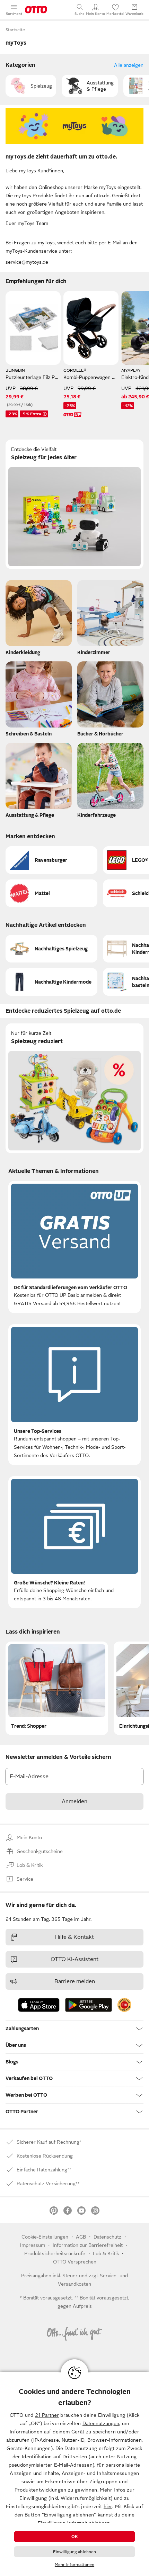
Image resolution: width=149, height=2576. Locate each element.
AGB (81, 2237)
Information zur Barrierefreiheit (88, 2245)
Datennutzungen (101, 2423)
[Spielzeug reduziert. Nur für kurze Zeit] (74, 1088)
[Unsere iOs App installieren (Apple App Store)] (39, 2005)
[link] (124, 2005)
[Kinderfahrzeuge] (110, 782)
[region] (74, 2474)
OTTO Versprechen (75, 2262)
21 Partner (47, 2415)
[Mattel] (51, 893)
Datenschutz (107, 2237)
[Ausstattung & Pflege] (39, 782)
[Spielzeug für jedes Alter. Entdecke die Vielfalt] (74, 504)
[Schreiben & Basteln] (39, 701)
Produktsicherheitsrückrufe (55, 2253)
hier (108, 2506)
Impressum (33, 2245)
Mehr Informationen (74, 2565)
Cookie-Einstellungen (45, 2237)
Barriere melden (75, 1981)
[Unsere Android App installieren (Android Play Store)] (89, 2005)
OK (74, 2537)
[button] (31, 86)
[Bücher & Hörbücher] (110, 701)
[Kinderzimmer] (110, 619)
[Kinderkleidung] (39, 619)
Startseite (15, 30)
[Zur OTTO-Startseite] (36, 10)
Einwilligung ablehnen (75, 2552)
